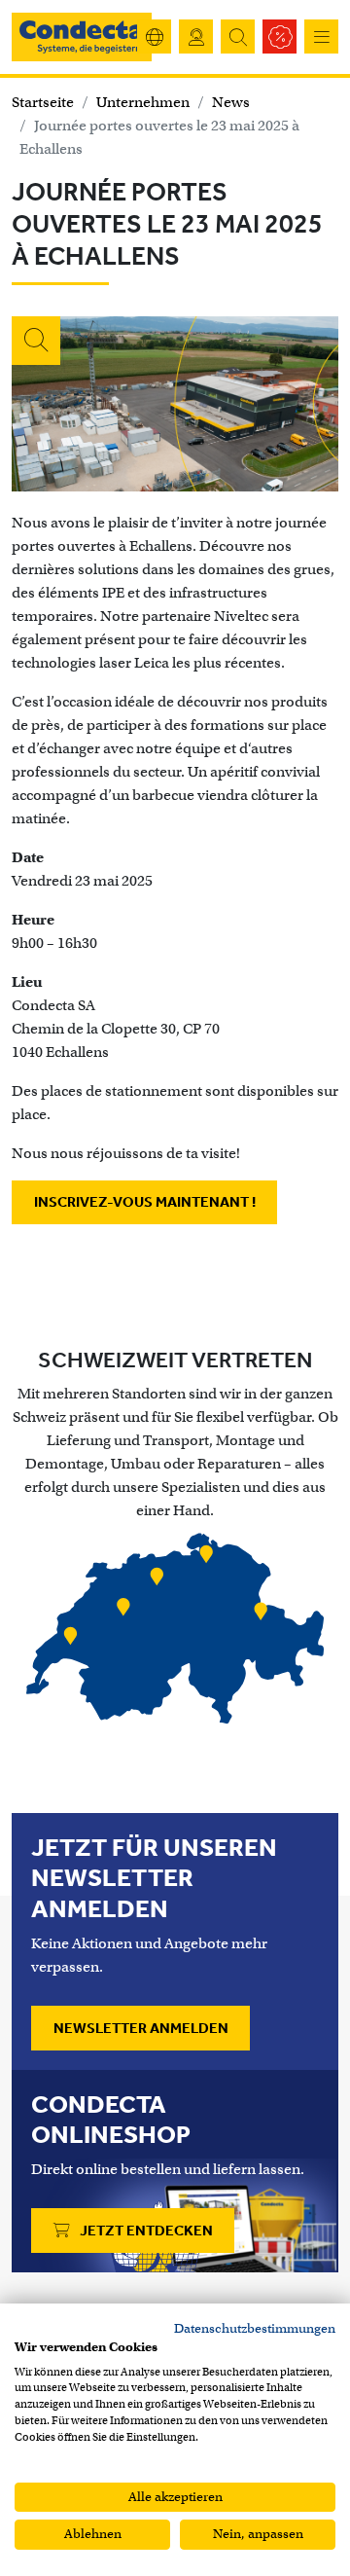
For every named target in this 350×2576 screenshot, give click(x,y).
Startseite (43, 102)
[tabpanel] (175, 1631)
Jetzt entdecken (145, 2231)
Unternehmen (143, 102)
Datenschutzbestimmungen (255, 2328)
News (231, 102)
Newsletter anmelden (141, 2028)
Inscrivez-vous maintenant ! (145, 1202)
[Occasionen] (280, 36)
